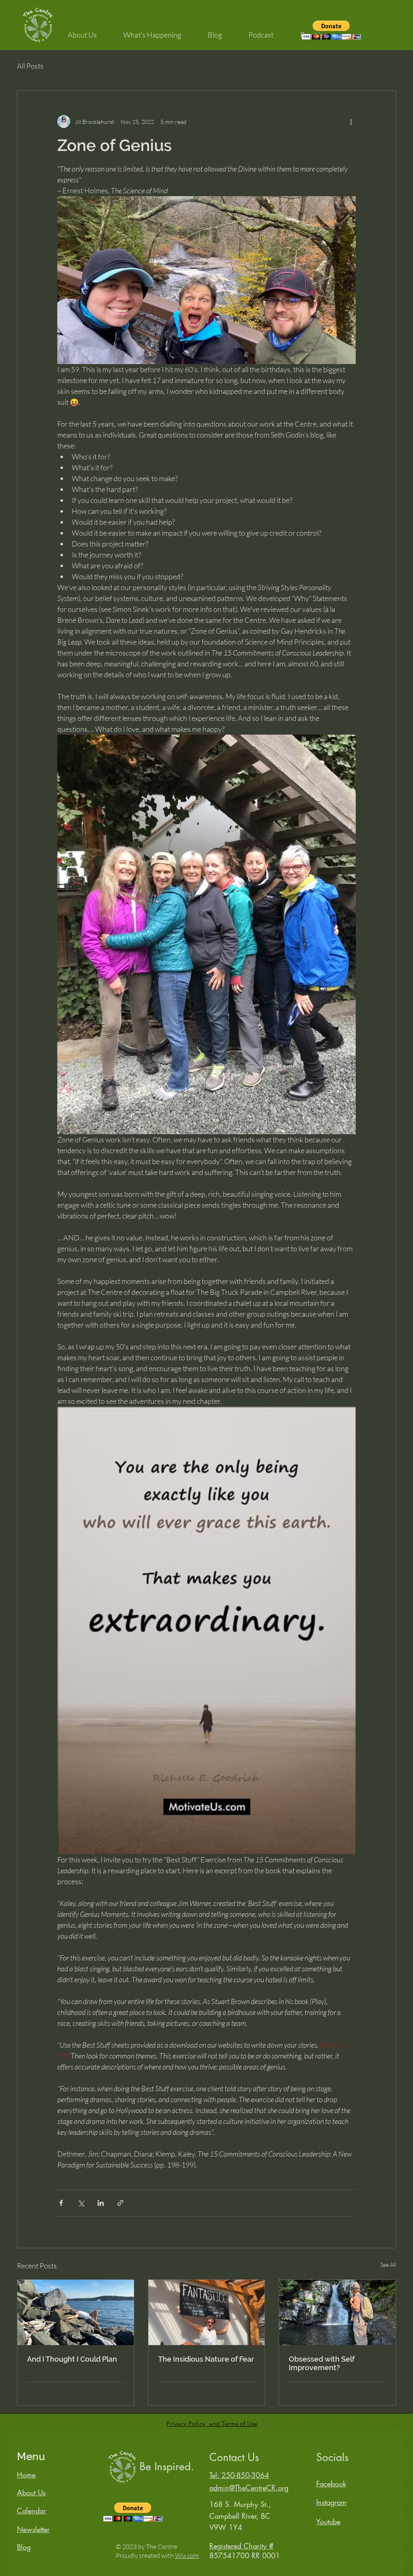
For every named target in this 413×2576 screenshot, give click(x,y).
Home (26, 2475)
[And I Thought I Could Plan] (76, 2312)
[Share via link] (120, 2203)
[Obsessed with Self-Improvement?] (337, 2312)
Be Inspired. (167, 2467)
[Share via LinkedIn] (101, 2203)
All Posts (30, 66)
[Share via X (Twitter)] (81, 2203)
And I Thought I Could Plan (72, 2359)
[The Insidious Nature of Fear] (207, 2312)
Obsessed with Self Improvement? (322, 2363)
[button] (82, 31)
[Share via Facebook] (61, 2203)
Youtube (328, 2522)
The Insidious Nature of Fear (206, 2359)
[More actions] (351, 121)
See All (388, 2265)
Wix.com (187, 2555)
